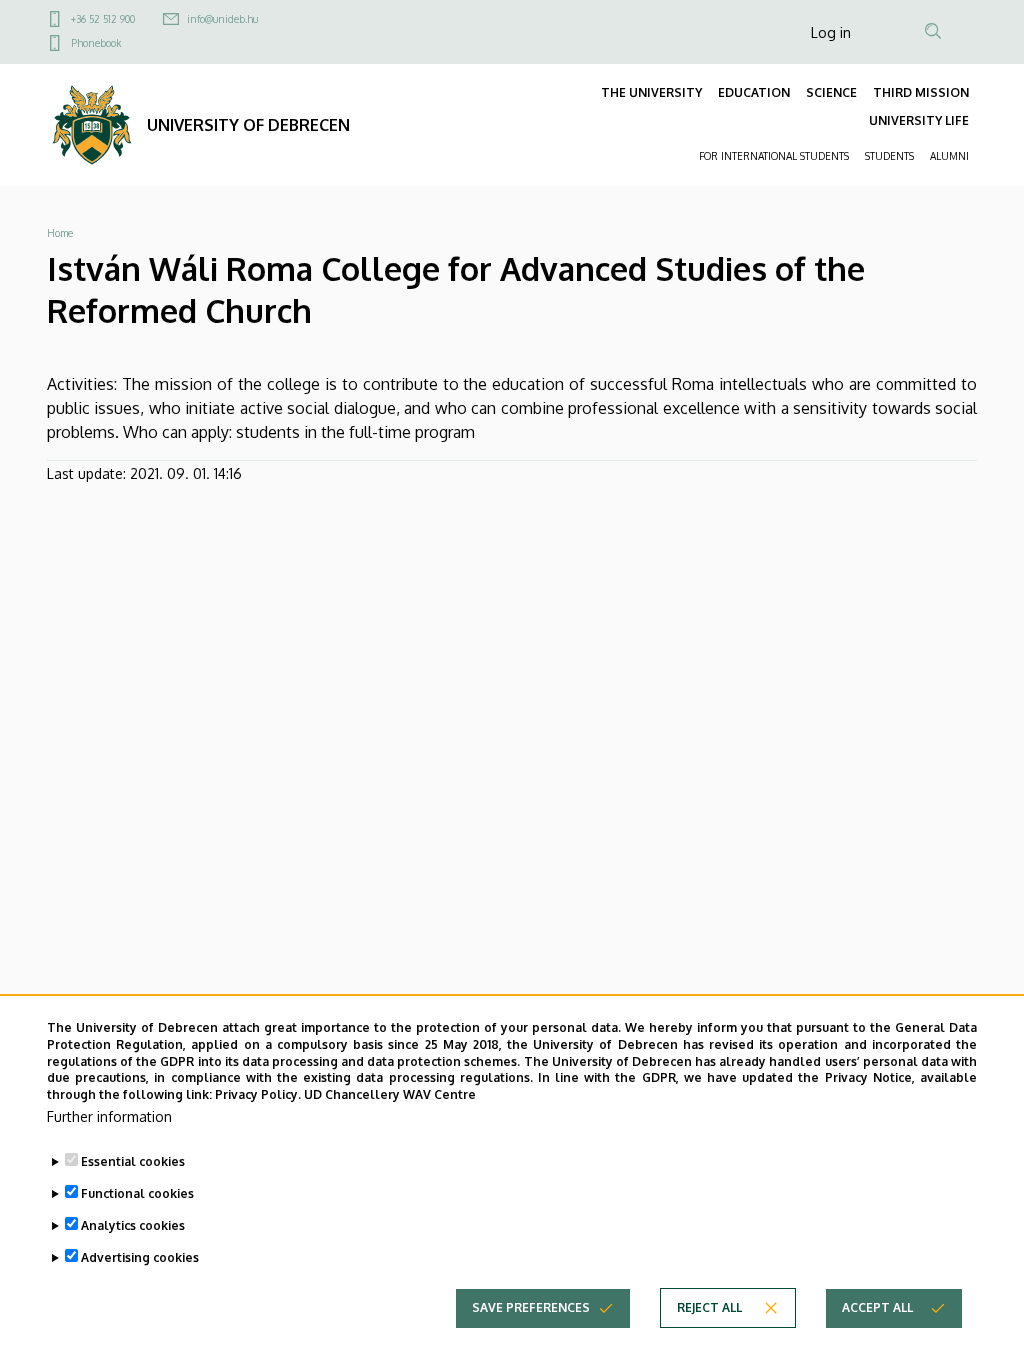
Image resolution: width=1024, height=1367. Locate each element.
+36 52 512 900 (103, 19)
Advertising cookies (140, 1257)
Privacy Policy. (258, 1094)
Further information (109, 1116)
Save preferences (531, 1307)
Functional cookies (137, 1193)
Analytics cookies (133, 1225)
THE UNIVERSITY (651, 92)
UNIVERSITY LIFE (919, 120)
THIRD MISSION (921, 92)
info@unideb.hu (222, 19)
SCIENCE (831, 92)
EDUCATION (754, 92)
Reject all (709, 1307)
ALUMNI (949, 156)
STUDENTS (889, 156)
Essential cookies (133, 1161)
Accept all (877, 1307)
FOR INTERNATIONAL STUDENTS (774, 156)
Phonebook (96, 43)
